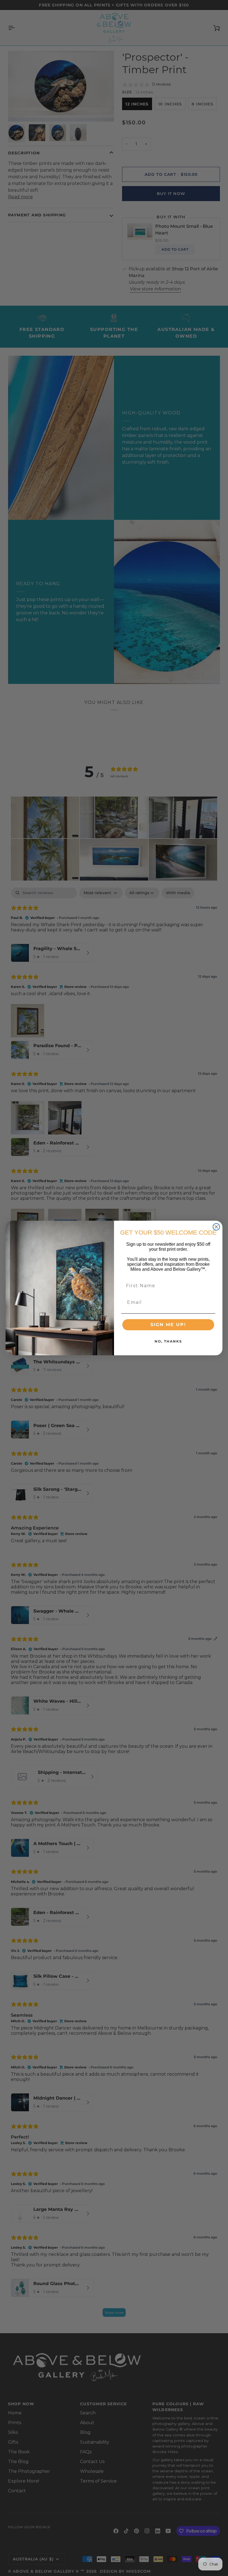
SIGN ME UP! (168, 1325)
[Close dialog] (216, 1227)
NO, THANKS (168, 1341)
